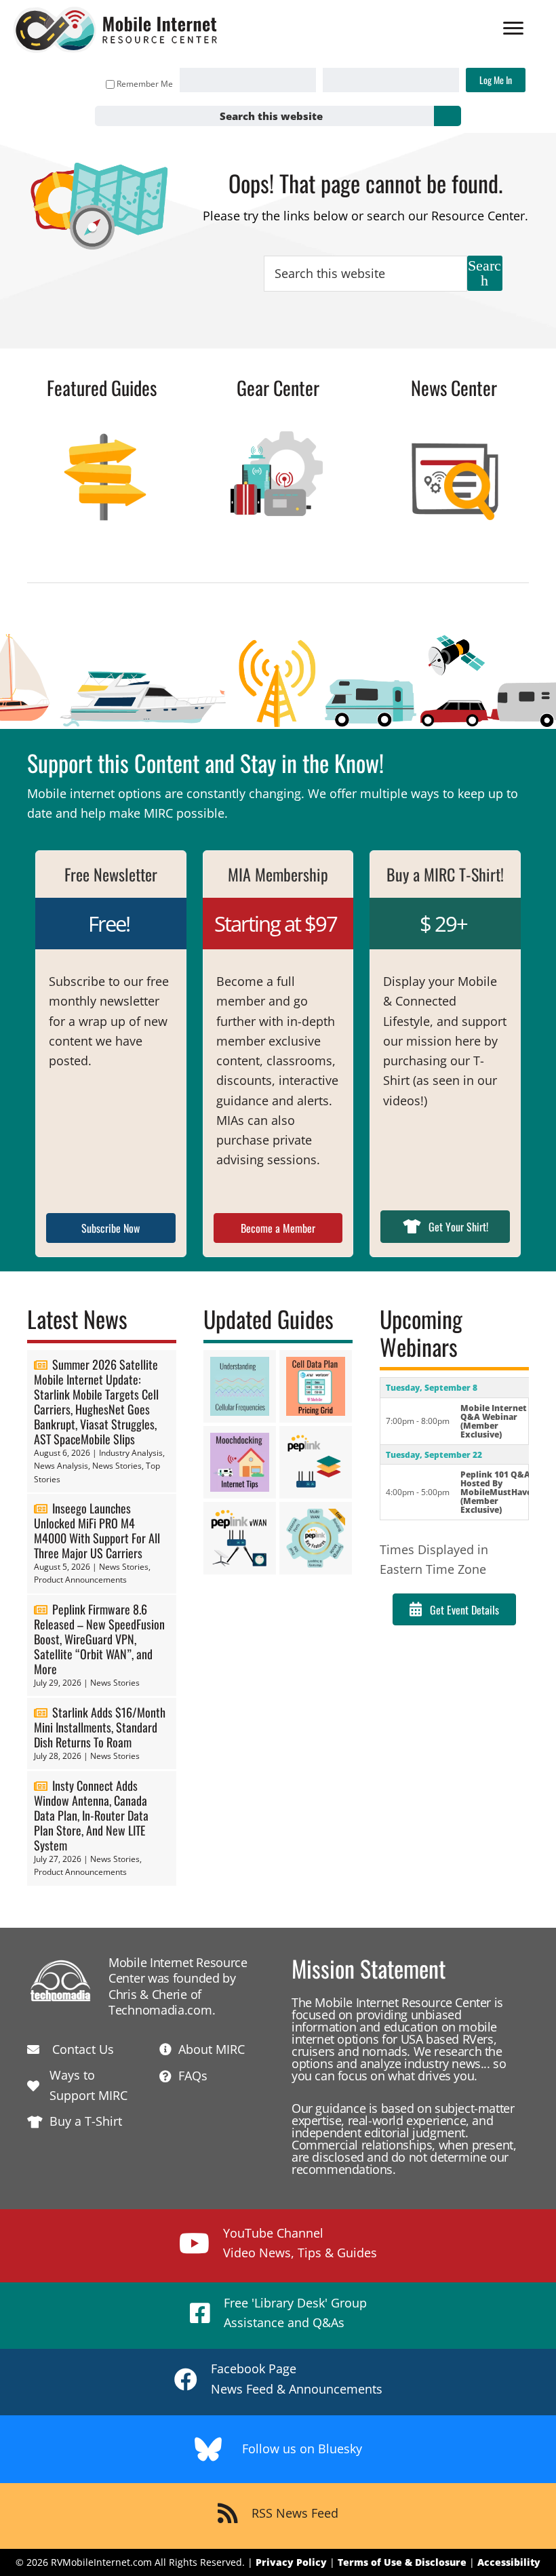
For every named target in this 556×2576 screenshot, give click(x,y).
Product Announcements (80, 1580)
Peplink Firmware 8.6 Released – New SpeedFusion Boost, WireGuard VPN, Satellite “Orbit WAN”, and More (99, 1639)
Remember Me (145, 84)
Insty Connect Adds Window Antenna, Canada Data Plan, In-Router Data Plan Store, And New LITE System (91, 1815)
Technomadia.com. (162, 2010)
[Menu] (513, 28)
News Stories (117, 1466)
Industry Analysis (131, 1453)
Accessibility (509, 2562)
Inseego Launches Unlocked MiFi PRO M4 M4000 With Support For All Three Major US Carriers (97, 1530)
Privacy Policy (291, 2562)
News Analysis (61, 1466)
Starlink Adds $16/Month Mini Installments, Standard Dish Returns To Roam (100, 1727)
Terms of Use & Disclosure (402, 2562)
